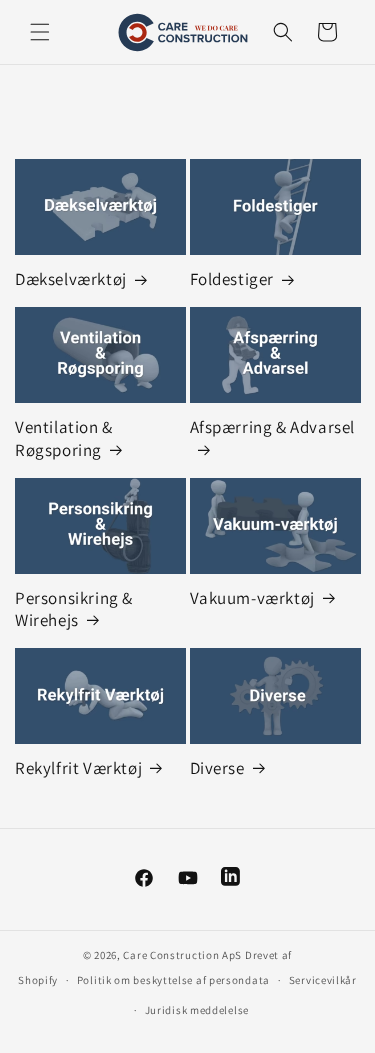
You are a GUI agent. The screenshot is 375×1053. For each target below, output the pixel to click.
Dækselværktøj (71, 279)
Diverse (217, 768)
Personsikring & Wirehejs (74, 609)
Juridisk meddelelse (197, 1010)
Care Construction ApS (182, 955)
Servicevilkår (323, 980)
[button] (40, 32)
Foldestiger (232, 279)
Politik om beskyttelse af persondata (173, 980)
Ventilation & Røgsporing (64, 438)
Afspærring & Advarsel (273, 427)
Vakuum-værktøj (252, 598)
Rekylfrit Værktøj (78, 768)
